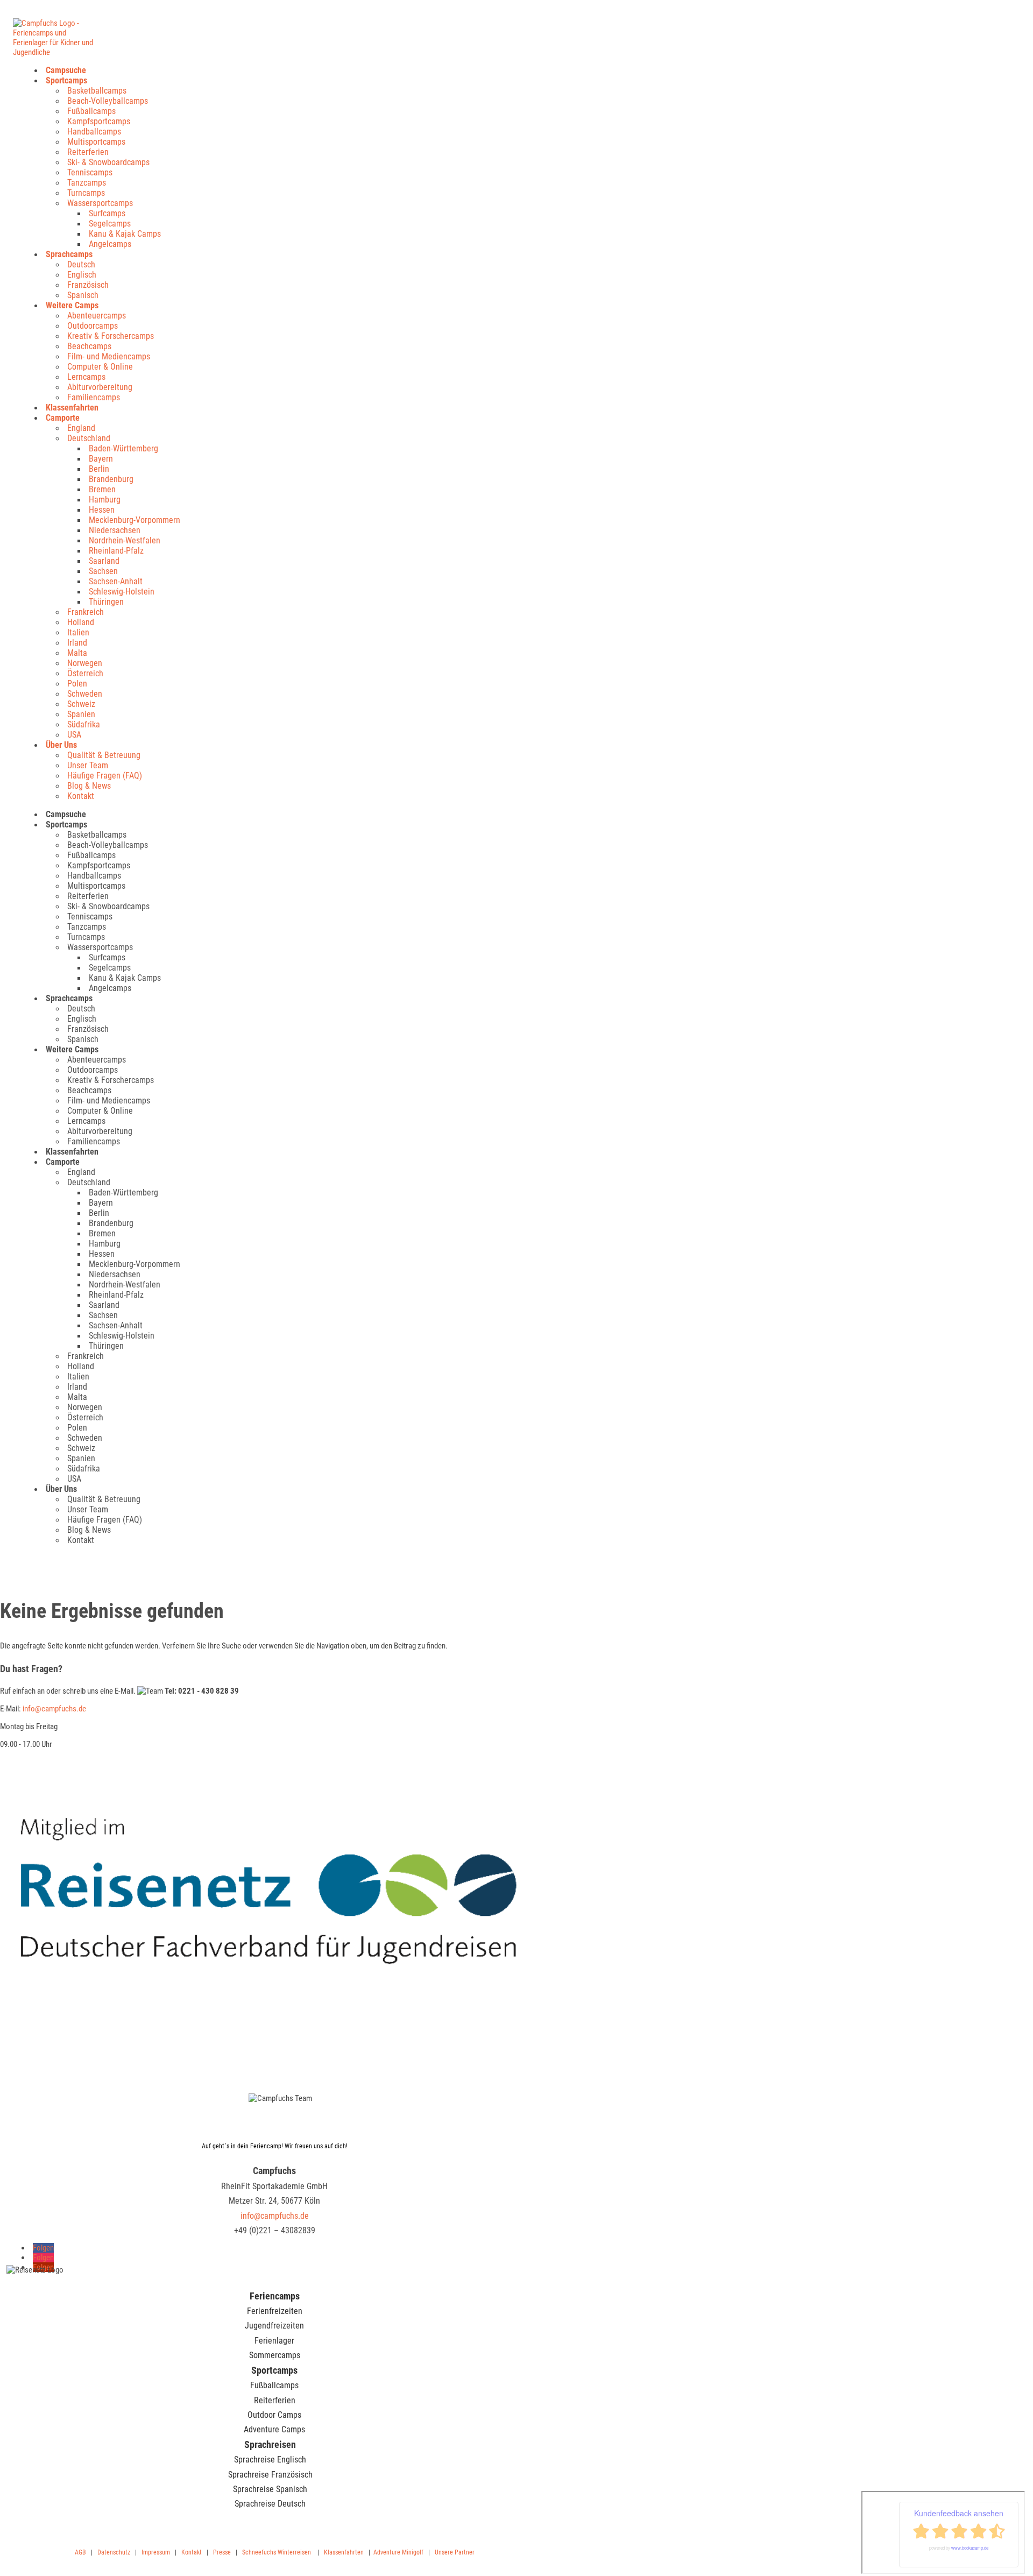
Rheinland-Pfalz (116, 551)
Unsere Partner (455, 2552)
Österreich (85, 673)
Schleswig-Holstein (122, 592)
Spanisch (83, 295)
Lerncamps (86, 377)
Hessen (102, 510)
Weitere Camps (72, 305)
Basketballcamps (97, 91)
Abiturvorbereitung (100, 387)
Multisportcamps (96, 142)
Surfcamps (107, 213)
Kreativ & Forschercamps (111, 336)
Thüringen (106, 602)
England (81, 428)
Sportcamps (66, 80)
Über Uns (61, 745)
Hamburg (105, 500)
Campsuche (66, 70)
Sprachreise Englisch (270, 2460)
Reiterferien (88, 152)
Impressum (156, 2552)
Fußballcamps (91, 111)
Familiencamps (94, 397)
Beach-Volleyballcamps (108, 101)
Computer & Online (100, 367)
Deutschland (89, 438)
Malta (77, 653)
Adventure (387, 2552)
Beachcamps (89, 346)
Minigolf (413, 2552)
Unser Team (88, 765)
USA (74, 735)
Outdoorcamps (93, 326)
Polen (77, 684)
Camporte (63, 418)
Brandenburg (111, 479)
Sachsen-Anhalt (116, 581)
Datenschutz (114, 2552)
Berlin (99, 469)
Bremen (102, 489)
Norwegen (85, 663)
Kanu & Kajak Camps (125, 234)
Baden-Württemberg (123, 448)
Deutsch (81, 264)
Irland (77, 643)
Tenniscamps (90, 172)
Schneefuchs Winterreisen (277, 2552)
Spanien (81, 714)
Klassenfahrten (72, 408)
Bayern (101, 459)
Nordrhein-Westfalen (125, 540)
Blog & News (89, 786)
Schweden (85, 694)
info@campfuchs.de (54, 1709)
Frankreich (86, 612)
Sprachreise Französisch (270, 2475)
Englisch (82, 275)
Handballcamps (94, 132)
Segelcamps (110, 224)
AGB (80, 2552)
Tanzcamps (87, 183)
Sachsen (103, 571)
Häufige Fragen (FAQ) (105, 776)
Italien (78, 632)
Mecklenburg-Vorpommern (135, 520)
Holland (81, 622)
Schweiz (81, 704)
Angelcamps (110, 244)
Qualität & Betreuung (104, 755)
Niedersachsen (115, 530)
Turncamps (86, 193)
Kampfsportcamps (99, 121)
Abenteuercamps (97, 316)
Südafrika (84, 724)
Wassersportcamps (100, 203)
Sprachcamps (69, 254)
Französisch (88, 285)
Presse (222, 2552)
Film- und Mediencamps (109, 356)
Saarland (104, 561)
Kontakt (81, 796)
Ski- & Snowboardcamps (108, 162)
